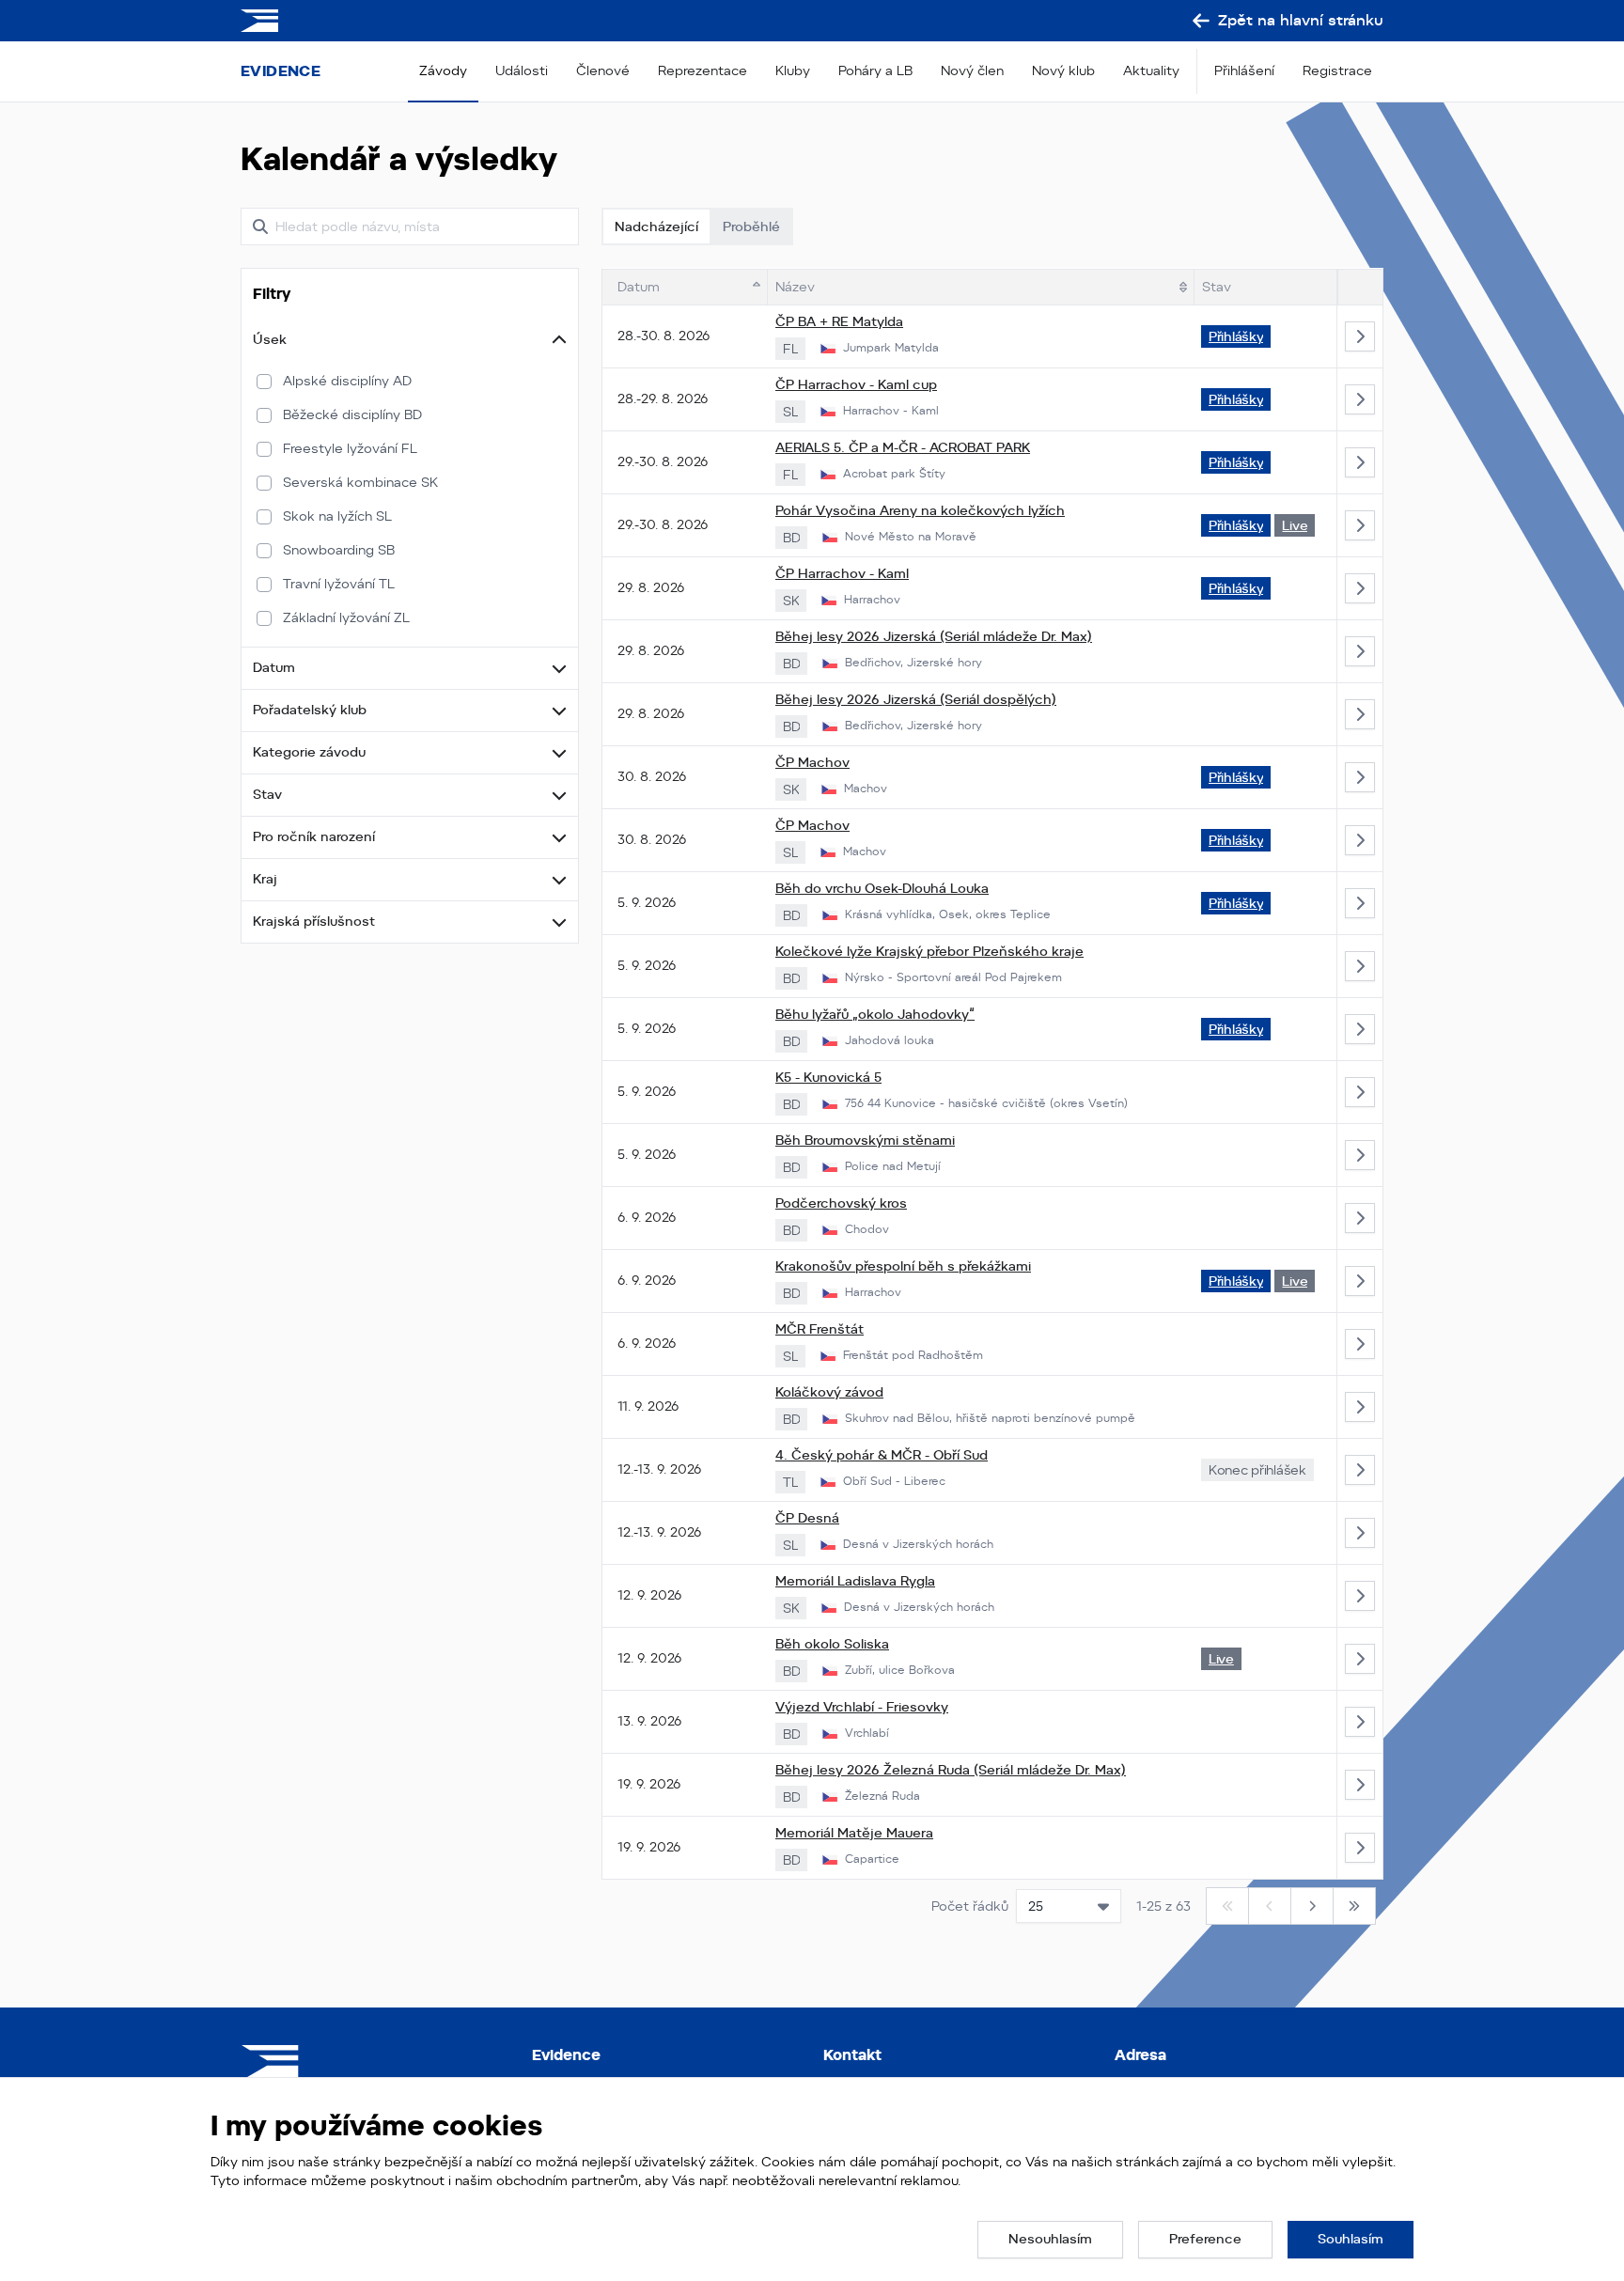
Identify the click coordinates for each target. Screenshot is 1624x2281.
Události (522, 70)
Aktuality (1151, 70)
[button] (410, 340)
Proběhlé (751, 227)
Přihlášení (1244, 70)
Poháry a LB (875, 70)
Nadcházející (656, 227)
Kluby (793, 70)
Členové (603, 70)
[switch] (264, 382)
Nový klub (1063, 70)
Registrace (1337, 70)
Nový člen (972, 70)
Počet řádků (970, 1906)
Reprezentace (703, 70)
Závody (443, 70)
